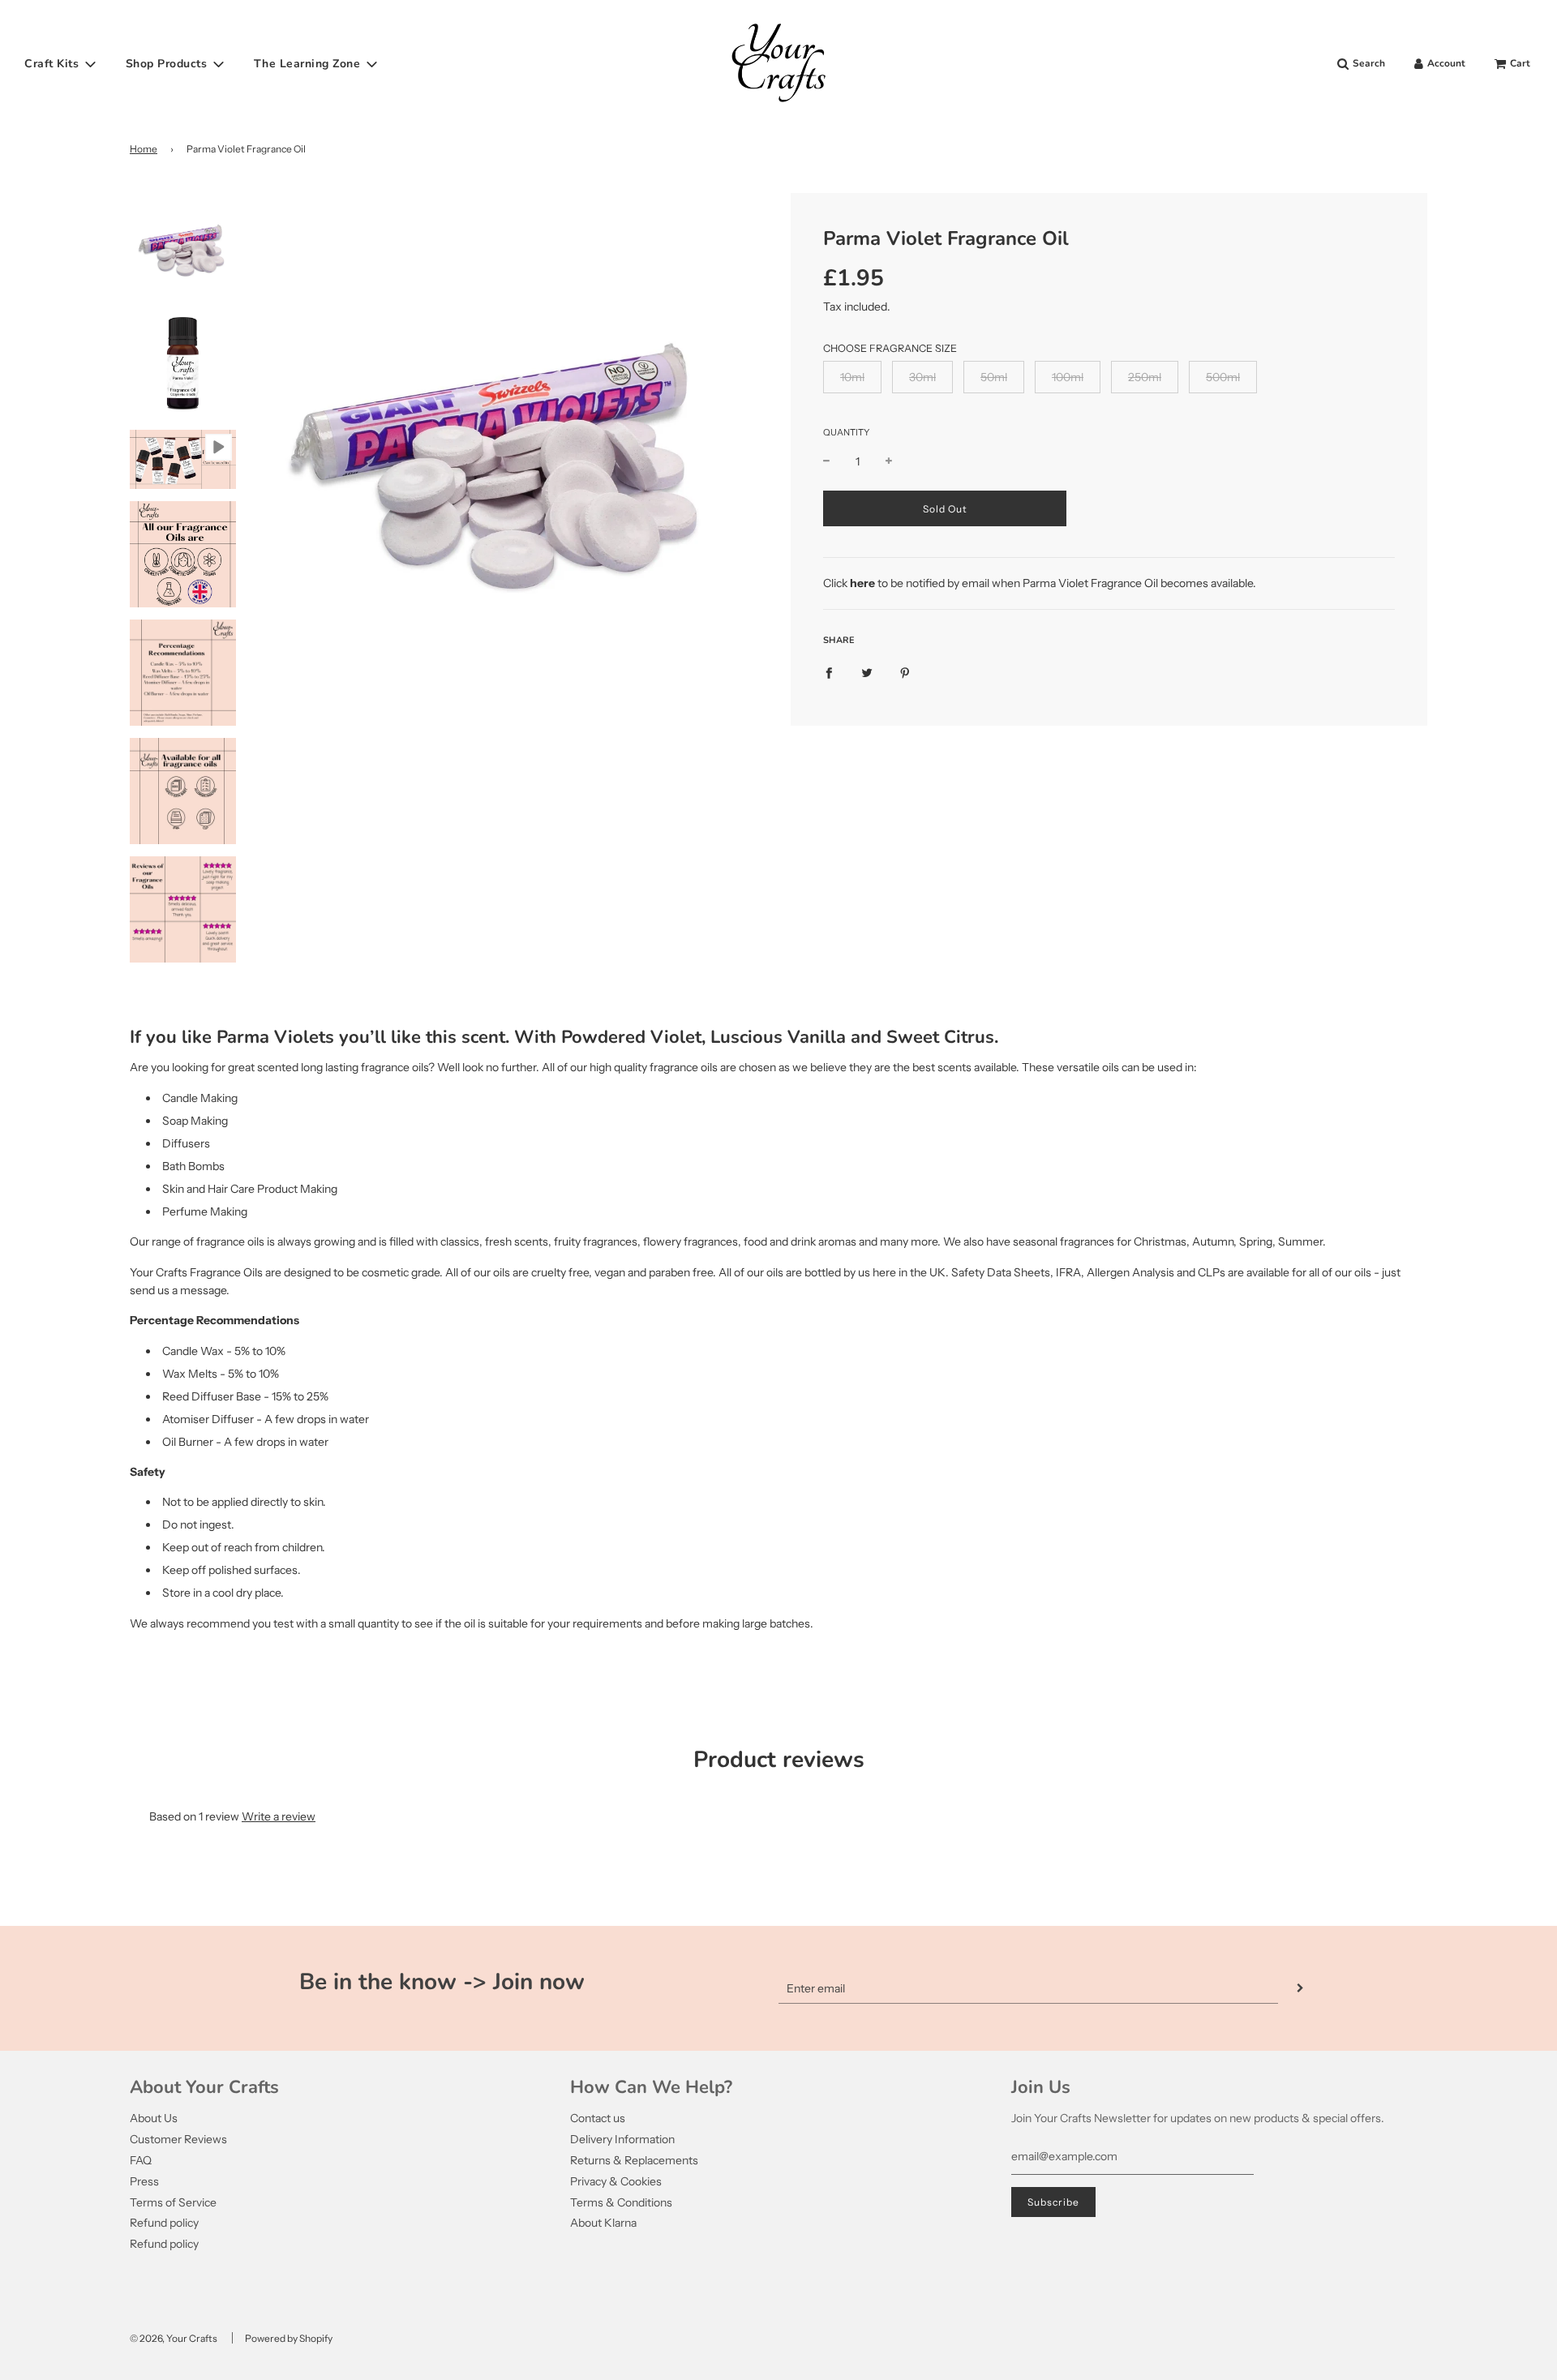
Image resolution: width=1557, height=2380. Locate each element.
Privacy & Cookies (616, 2181)
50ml (994, 377)
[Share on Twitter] (867, 671)
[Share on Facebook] (829, 671)
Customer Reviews (178, 2139)
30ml (922, 377)
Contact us (598, 2118)
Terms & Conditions (621, 2202)
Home (144, 149)
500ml (1223, 377)
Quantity (846, 432)
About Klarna (603, 2223)
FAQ (141, 2160)
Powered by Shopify (289, 2338)
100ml (1068, 377)
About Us (154, 2118)
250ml (1145, 377)
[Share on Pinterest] (905, 671)
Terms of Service (173, 2202)
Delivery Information (622, 2139)
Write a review (279, 1816)
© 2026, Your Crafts (174, 2338)
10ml (852, 377)
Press (144, 2181)
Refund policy (164, 2223)
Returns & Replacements (634, 2160)
